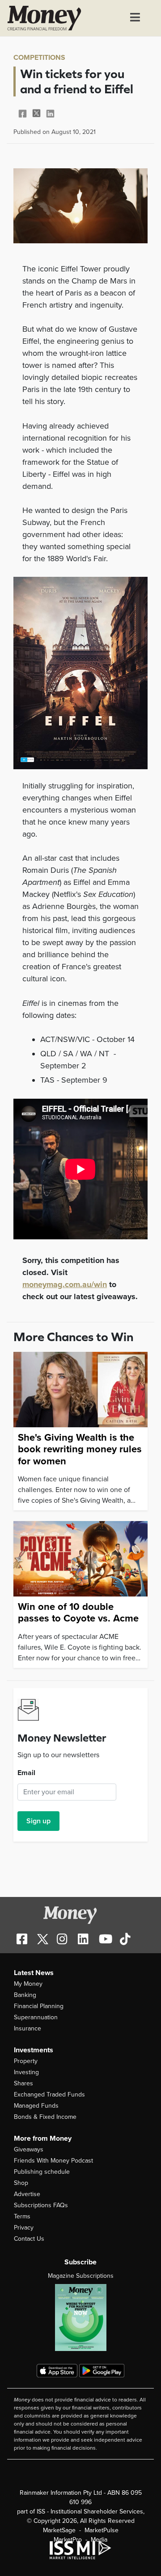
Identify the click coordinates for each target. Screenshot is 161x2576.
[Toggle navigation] (135, 18)
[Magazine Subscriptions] (80, 2318)
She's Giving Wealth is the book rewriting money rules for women (80, 1449)
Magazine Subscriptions (81, 2276)
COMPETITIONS (39, 58)
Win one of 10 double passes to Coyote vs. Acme (78, 1613)
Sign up (38, 1821)
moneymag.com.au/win (65, 1284)
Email (26, 1773)
